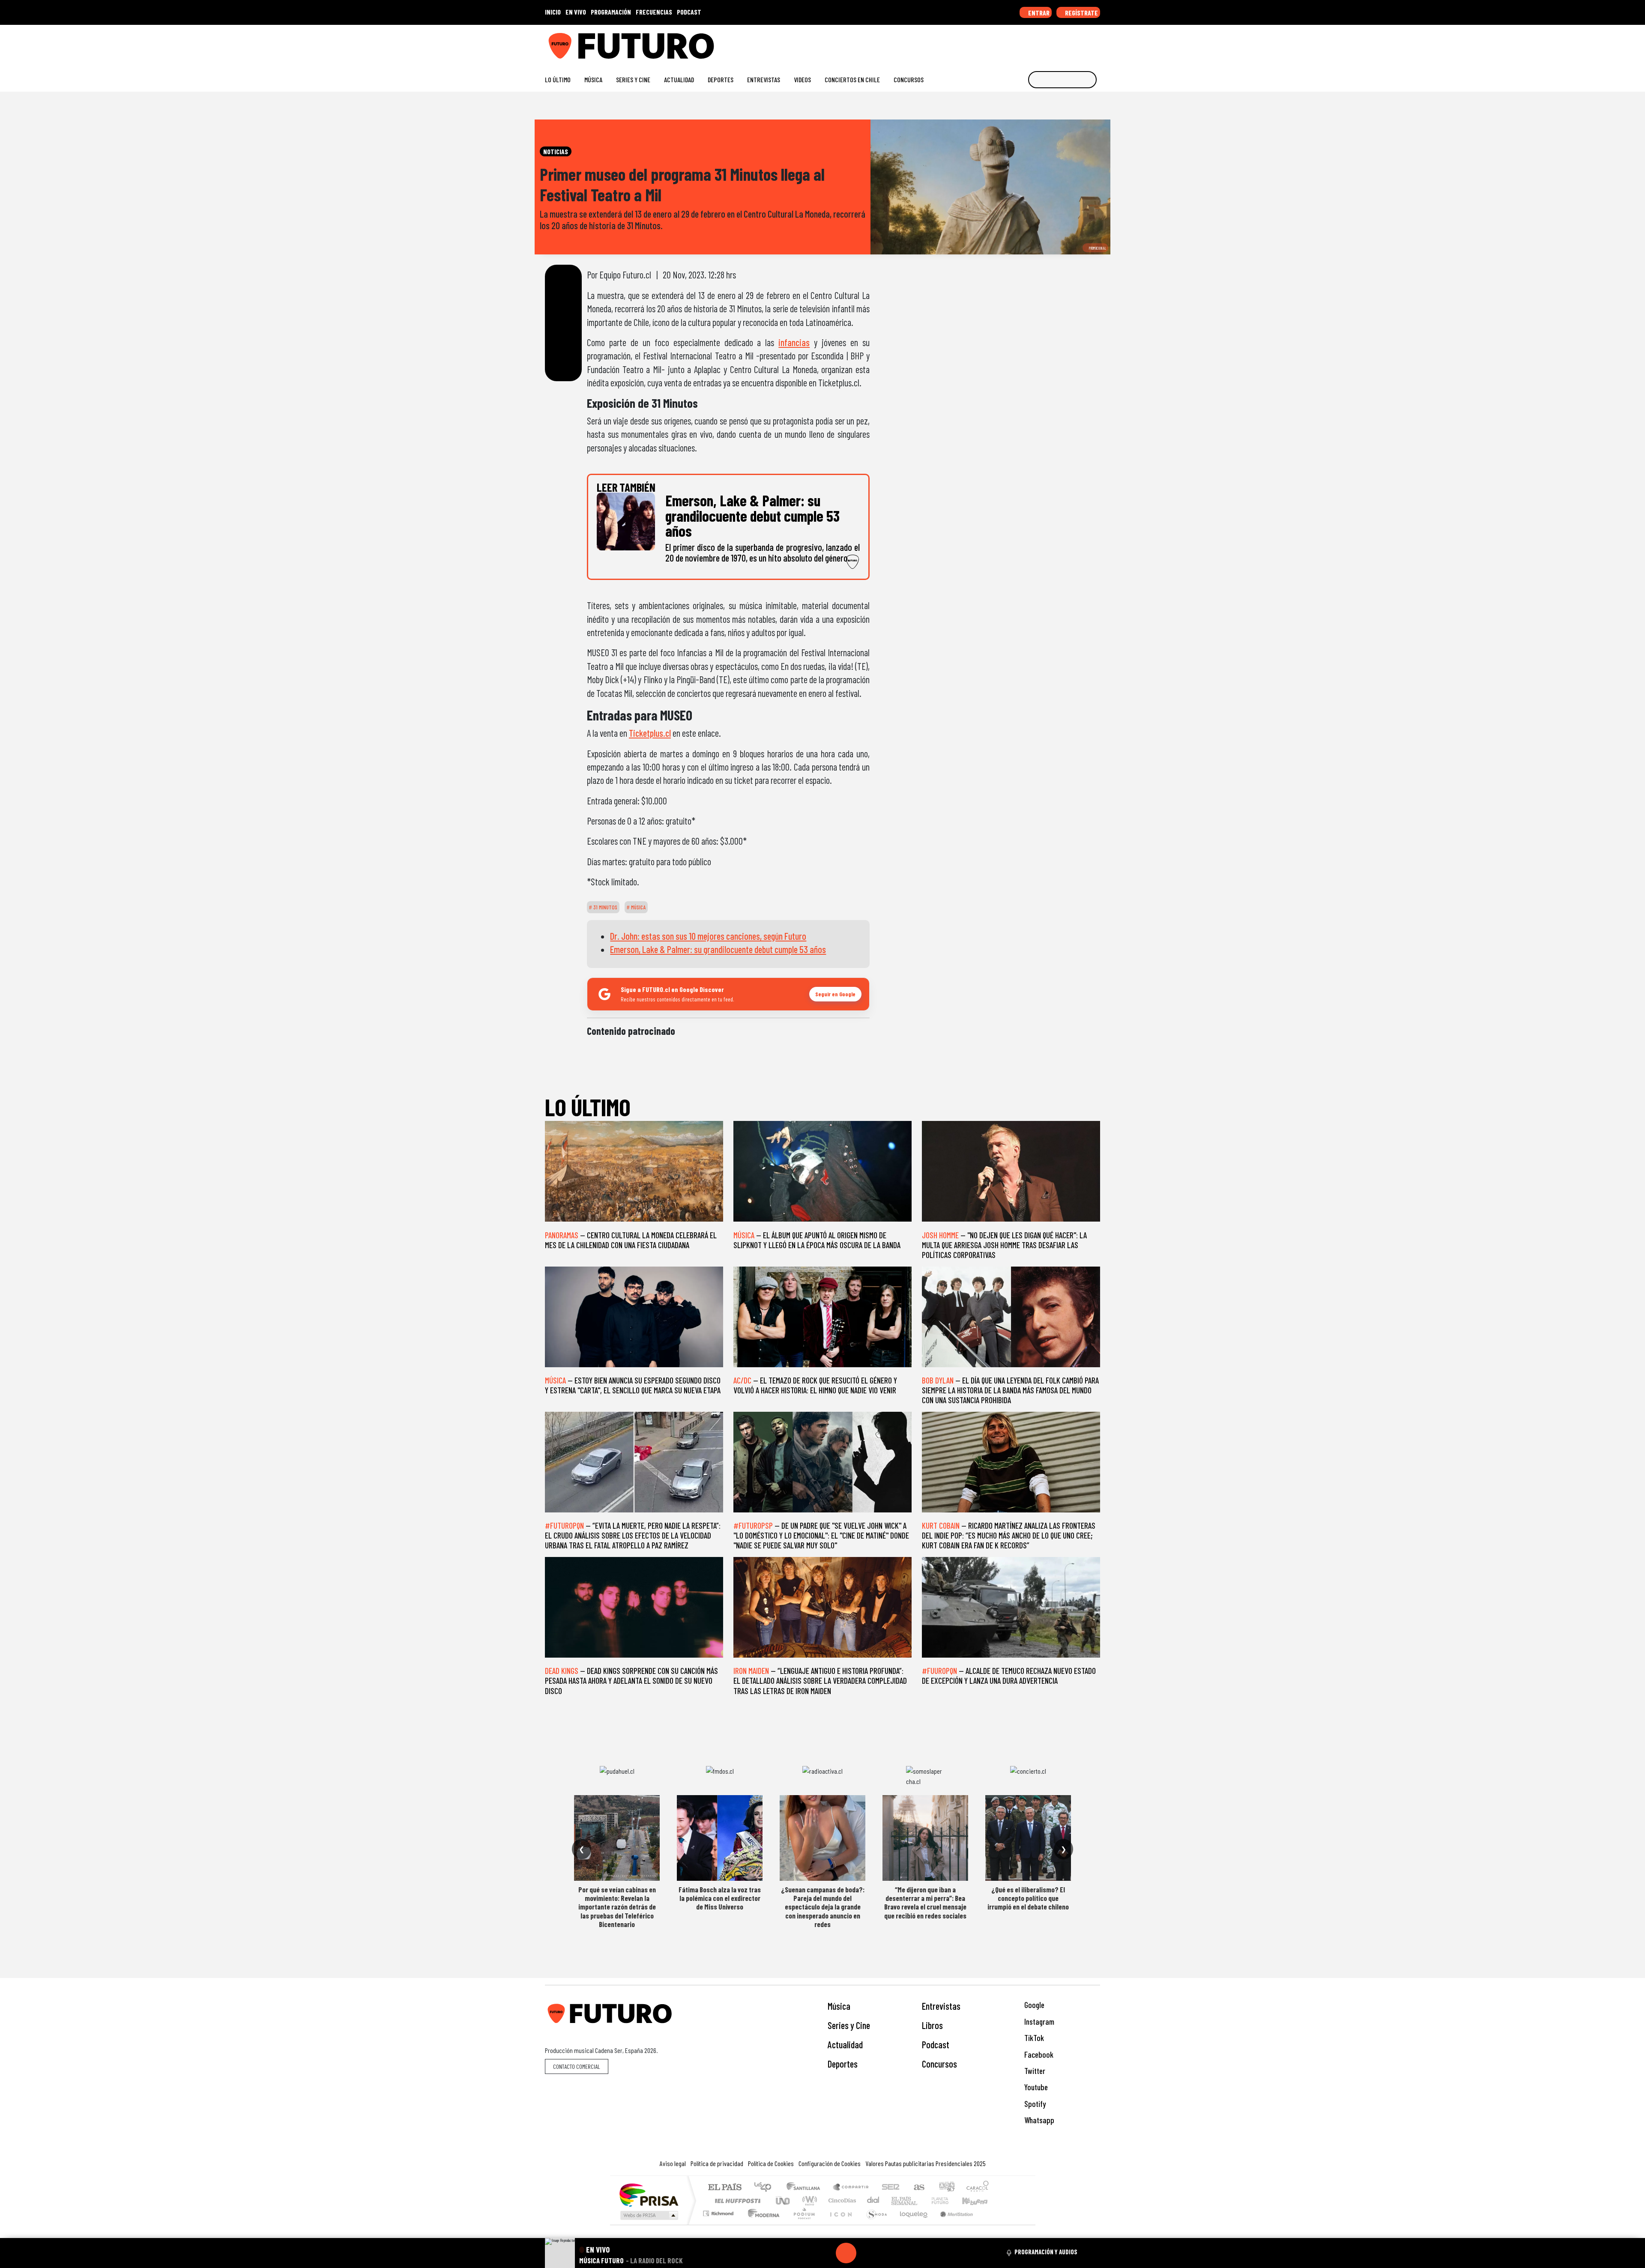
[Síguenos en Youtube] (1069, 43)
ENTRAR (1038, 13)
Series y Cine (633, 79)
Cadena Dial (948, 2201)
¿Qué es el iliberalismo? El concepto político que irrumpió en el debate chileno (1028, 1898)
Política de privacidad (717, 2163)
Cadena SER (891, 2188)
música (638, 907)
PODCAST (689, 12)
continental (873, 2201)
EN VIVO (576, 12)
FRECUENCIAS (654, 12)
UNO (784, 2201)
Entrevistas (764, 79)
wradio (808, 2201)
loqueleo (911, 2224)
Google (1033, 2005)
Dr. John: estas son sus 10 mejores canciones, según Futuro (708, 936)
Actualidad (679, 79)
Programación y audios (1046, 2252)
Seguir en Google (835, 994)
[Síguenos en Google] (1000, 43)
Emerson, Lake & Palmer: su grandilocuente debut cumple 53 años (718, 949)
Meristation (952, 2224)
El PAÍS (725, 2188)
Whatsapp (1038, 2120)
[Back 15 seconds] (825, 2253)
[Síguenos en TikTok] (1027, 43)
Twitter (1034, 2071)
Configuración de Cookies (830, 2163)
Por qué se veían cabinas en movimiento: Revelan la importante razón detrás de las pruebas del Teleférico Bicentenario (617, 1907)
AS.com (918, 2188)
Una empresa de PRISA (649, 2195)
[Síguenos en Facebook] (1041, 43)
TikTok (1033, 2038)
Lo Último (558, 79)
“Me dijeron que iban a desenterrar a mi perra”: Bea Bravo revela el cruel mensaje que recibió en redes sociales (925, 1902)
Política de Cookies (771, 2163)
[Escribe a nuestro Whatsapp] (1096, 43)
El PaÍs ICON (839, 2224)
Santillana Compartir (851, 2188)
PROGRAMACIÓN (611, 12)
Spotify (1034, 2104)
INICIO (553, 12)
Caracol (978, 2188)
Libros (932, 2025)
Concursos (909, 79)
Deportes (721, 79)
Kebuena (979, 2201)
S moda (874, 2224)
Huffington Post (736, 2201)
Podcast (936, 2044)
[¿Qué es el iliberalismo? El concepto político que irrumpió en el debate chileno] (1028, 1838)
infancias (794, 342)
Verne (922, 2201)
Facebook (1038, 2054)
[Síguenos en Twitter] (1055, 43)
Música (593, 79)
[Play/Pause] (846, 2253)
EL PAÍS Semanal (897, 2201)
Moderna (761, 2224)
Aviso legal (673, 2163)
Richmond (719, 2224)
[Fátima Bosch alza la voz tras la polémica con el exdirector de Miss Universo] (720, 1838)
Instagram (1038, 2021)
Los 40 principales (766, 2188)
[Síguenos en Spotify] (1082, 43)
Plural (802, 2224)
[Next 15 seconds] (867, 2253)
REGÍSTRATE (1081, 13)
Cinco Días (841, 2201)
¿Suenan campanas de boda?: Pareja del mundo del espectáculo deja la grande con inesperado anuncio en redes (823, 1907)
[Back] (805, 2253)
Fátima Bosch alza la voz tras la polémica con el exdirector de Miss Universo (720, 1898)
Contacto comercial (577, 2066)
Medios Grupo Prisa (648, 2215)
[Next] (887, 2253)
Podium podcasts (719, 2211)
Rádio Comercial (990, 2224)
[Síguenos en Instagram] (1014, 43)
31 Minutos (605, 907)
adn (946, 2188)
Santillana (806, 2188)
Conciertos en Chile (852, 79)
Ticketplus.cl (650, 733)
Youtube (1035, 2087)
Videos (802, 79)
